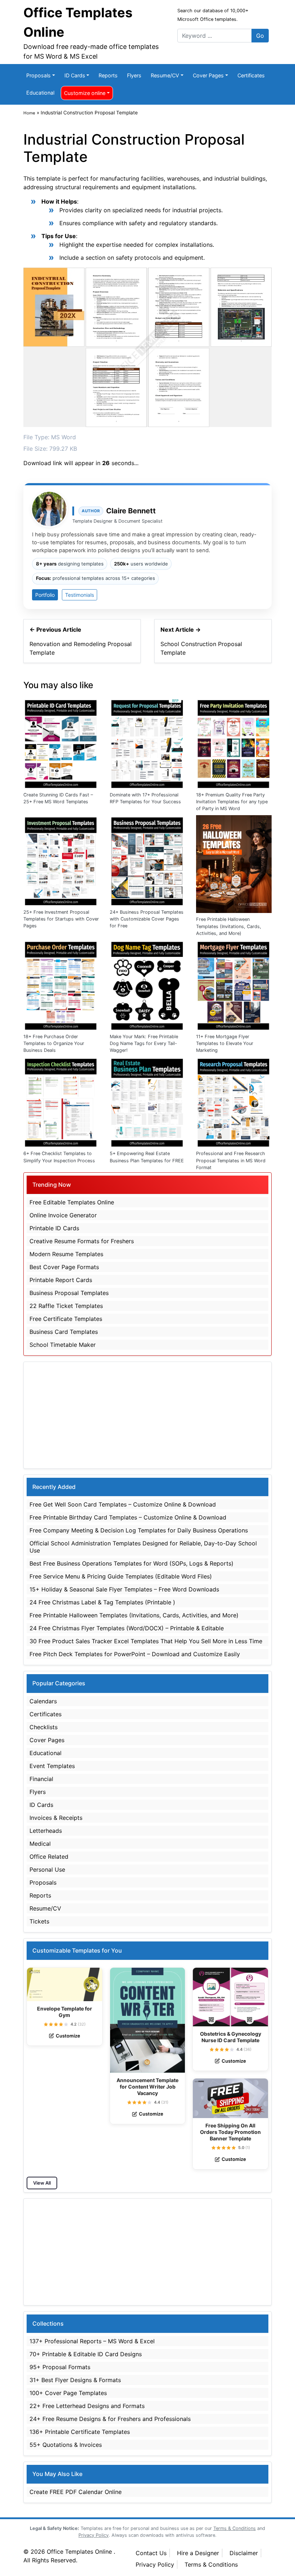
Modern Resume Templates (66, 1254)
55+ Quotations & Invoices (66, 2445)
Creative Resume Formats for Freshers (82, 1241)
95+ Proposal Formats (60, 2367)
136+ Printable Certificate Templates (80, 2432)
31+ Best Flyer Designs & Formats (75, 2380)
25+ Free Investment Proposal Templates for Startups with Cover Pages (61, 919)
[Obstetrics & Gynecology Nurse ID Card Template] (230, 1997)
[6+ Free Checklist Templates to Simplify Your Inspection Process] (61, 1101)
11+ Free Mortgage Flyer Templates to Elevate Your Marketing (225, 1043)
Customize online (85, 93)
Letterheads (46, 1831)
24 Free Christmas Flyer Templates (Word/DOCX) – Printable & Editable (127, 1628)
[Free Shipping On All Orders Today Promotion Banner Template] (230, 2098)
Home (29, 113)
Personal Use (47, 1869)
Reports (108, 75)
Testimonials (80, 595)
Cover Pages (208, 75)
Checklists (44, 1727)
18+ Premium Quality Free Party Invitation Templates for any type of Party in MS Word (232, 802)
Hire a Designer (198, 2553)
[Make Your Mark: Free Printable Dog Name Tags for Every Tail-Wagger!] (147, 984)
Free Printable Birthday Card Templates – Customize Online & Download (128, 1517)
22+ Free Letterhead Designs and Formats (87, 2406)
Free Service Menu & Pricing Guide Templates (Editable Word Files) (121, 1576)
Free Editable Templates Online (72, 1202)
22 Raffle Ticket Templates (66, 1306)
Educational (40, 93)
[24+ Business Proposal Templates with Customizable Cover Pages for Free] (147, 860)
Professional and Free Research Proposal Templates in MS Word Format (231, 1160)
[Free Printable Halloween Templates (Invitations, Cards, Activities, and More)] (234, 864)
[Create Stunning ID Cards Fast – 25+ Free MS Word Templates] (61, 742)
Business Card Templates (64, 1332)
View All (42, 2183)
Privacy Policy (155, 2564)
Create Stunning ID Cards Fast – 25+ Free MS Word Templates (58, 798)
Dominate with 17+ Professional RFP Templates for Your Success (145, 798)
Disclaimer (244, 2553)
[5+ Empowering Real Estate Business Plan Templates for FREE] (147, 1101)
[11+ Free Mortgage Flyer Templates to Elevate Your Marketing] (234, 984)
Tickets (39, 1921)
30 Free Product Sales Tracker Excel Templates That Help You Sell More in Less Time (146, 1641)
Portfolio (45, 595)
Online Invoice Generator (63, 1215)
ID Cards (75, 75)
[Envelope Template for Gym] (65, 1984)
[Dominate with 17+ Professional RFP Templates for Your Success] (147, 742)
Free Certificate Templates (66, 1319)
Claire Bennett (131, 511)
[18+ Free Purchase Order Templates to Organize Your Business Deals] (61, 984)
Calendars (43, 1701)
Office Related (49, 1857)
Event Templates (52, 1766)
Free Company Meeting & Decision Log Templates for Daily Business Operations (139, 1530)
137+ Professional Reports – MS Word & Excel (92, 2341)
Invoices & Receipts (56, 1818)
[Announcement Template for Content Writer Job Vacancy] (148, 2020)
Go (260, 36)
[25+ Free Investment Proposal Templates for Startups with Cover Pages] (61, 860)
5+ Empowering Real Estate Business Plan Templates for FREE (147, 1157)
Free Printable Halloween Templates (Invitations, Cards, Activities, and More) (229, 926)
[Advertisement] (147, 1415)
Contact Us (151, 2553)
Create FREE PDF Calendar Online (76, 2492)
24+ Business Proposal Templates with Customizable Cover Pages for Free (147, 919)
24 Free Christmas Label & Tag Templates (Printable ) (102, 1602)
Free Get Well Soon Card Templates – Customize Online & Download (123, 1504)
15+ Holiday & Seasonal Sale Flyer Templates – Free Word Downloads (124, 1589)
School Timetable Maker (63, 1345)
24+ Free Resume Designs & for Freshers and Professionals (110, 2419)
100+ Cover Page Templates (68, 2393)
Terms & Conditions (211, 2564)
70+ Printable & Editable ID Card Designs (86, 2354)
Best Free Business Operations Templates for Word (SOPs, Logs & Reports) (131, 1563)
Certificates (251, 75)
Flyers (134, 75)
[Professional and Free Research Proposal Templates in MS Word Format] (234, 1101)
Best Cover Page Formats (64, 1267)
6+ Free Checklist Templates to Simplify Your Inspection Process (59, 1157)
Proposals (38, 75)
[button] (46, 2024)
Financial (41, 1779)
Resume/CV (165, 75)
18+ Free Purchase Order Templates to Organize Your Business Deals (54, 1043)
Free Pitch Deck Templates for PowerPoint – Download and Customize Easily (135, 1654)
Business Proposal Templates (69, 1293)
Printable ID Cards (54, 1228)
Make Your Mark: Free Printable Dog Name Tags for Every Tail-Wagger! (144, 1043)
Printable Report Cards (61, 1280)
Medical (40, 1844)
